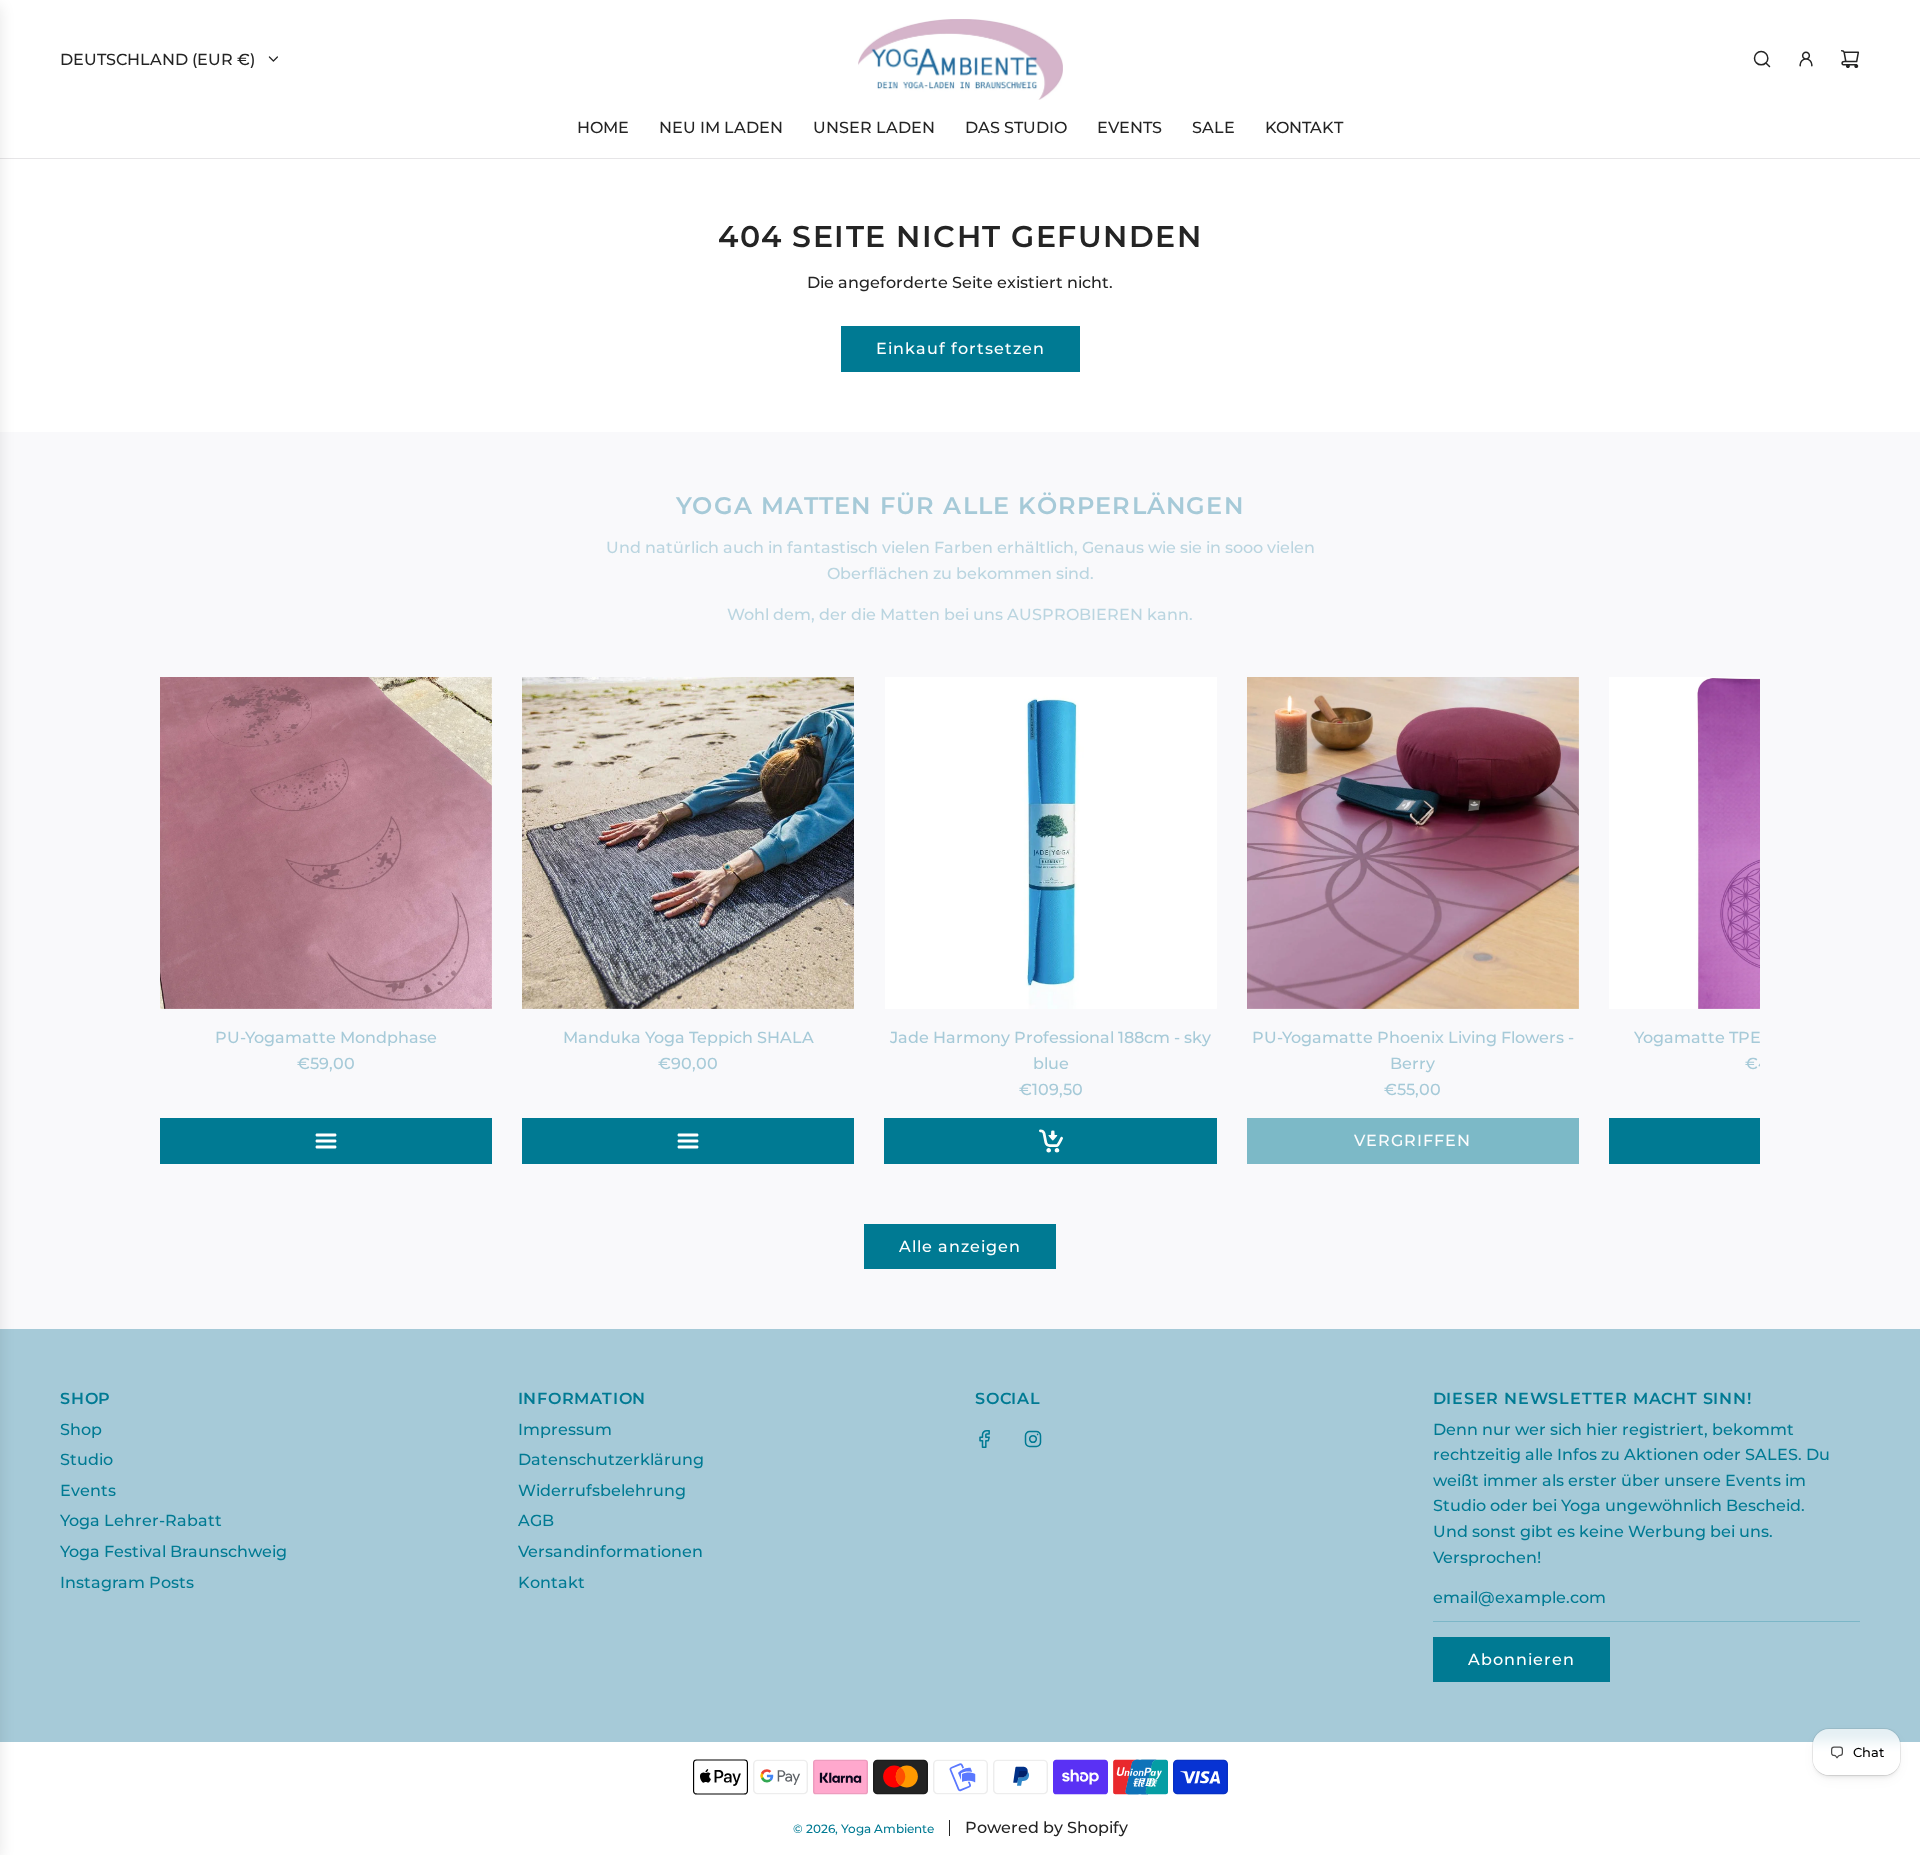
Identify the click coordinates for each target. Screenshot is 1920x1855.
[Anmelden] (1806, 59)
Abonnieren (1521, 1659)
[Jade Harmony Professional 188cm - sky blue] (1050, 843)
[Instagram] (1033, 1439)
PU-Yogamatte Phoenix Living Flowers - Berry (1413, 1050)
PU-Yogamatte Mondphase (326, 1037)
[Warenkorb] (1850, 59)
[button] (197, 920)
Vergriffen (1412, 1140)
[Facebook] (985, 1439)
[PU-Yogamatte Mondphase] (326, 843)
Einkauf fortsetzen (960, 348)
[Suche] (1762, 59)
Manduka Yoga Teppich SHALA (688, 1037)
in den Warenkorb (1051, 1140)
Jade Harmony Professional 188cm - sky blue (1050, 1050)
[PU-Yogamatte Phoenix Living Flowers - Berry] (1413, 843)
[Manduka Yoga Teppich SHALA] (688, 843)
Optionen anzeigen (326, 1140)
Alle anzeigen (960, 1246)
